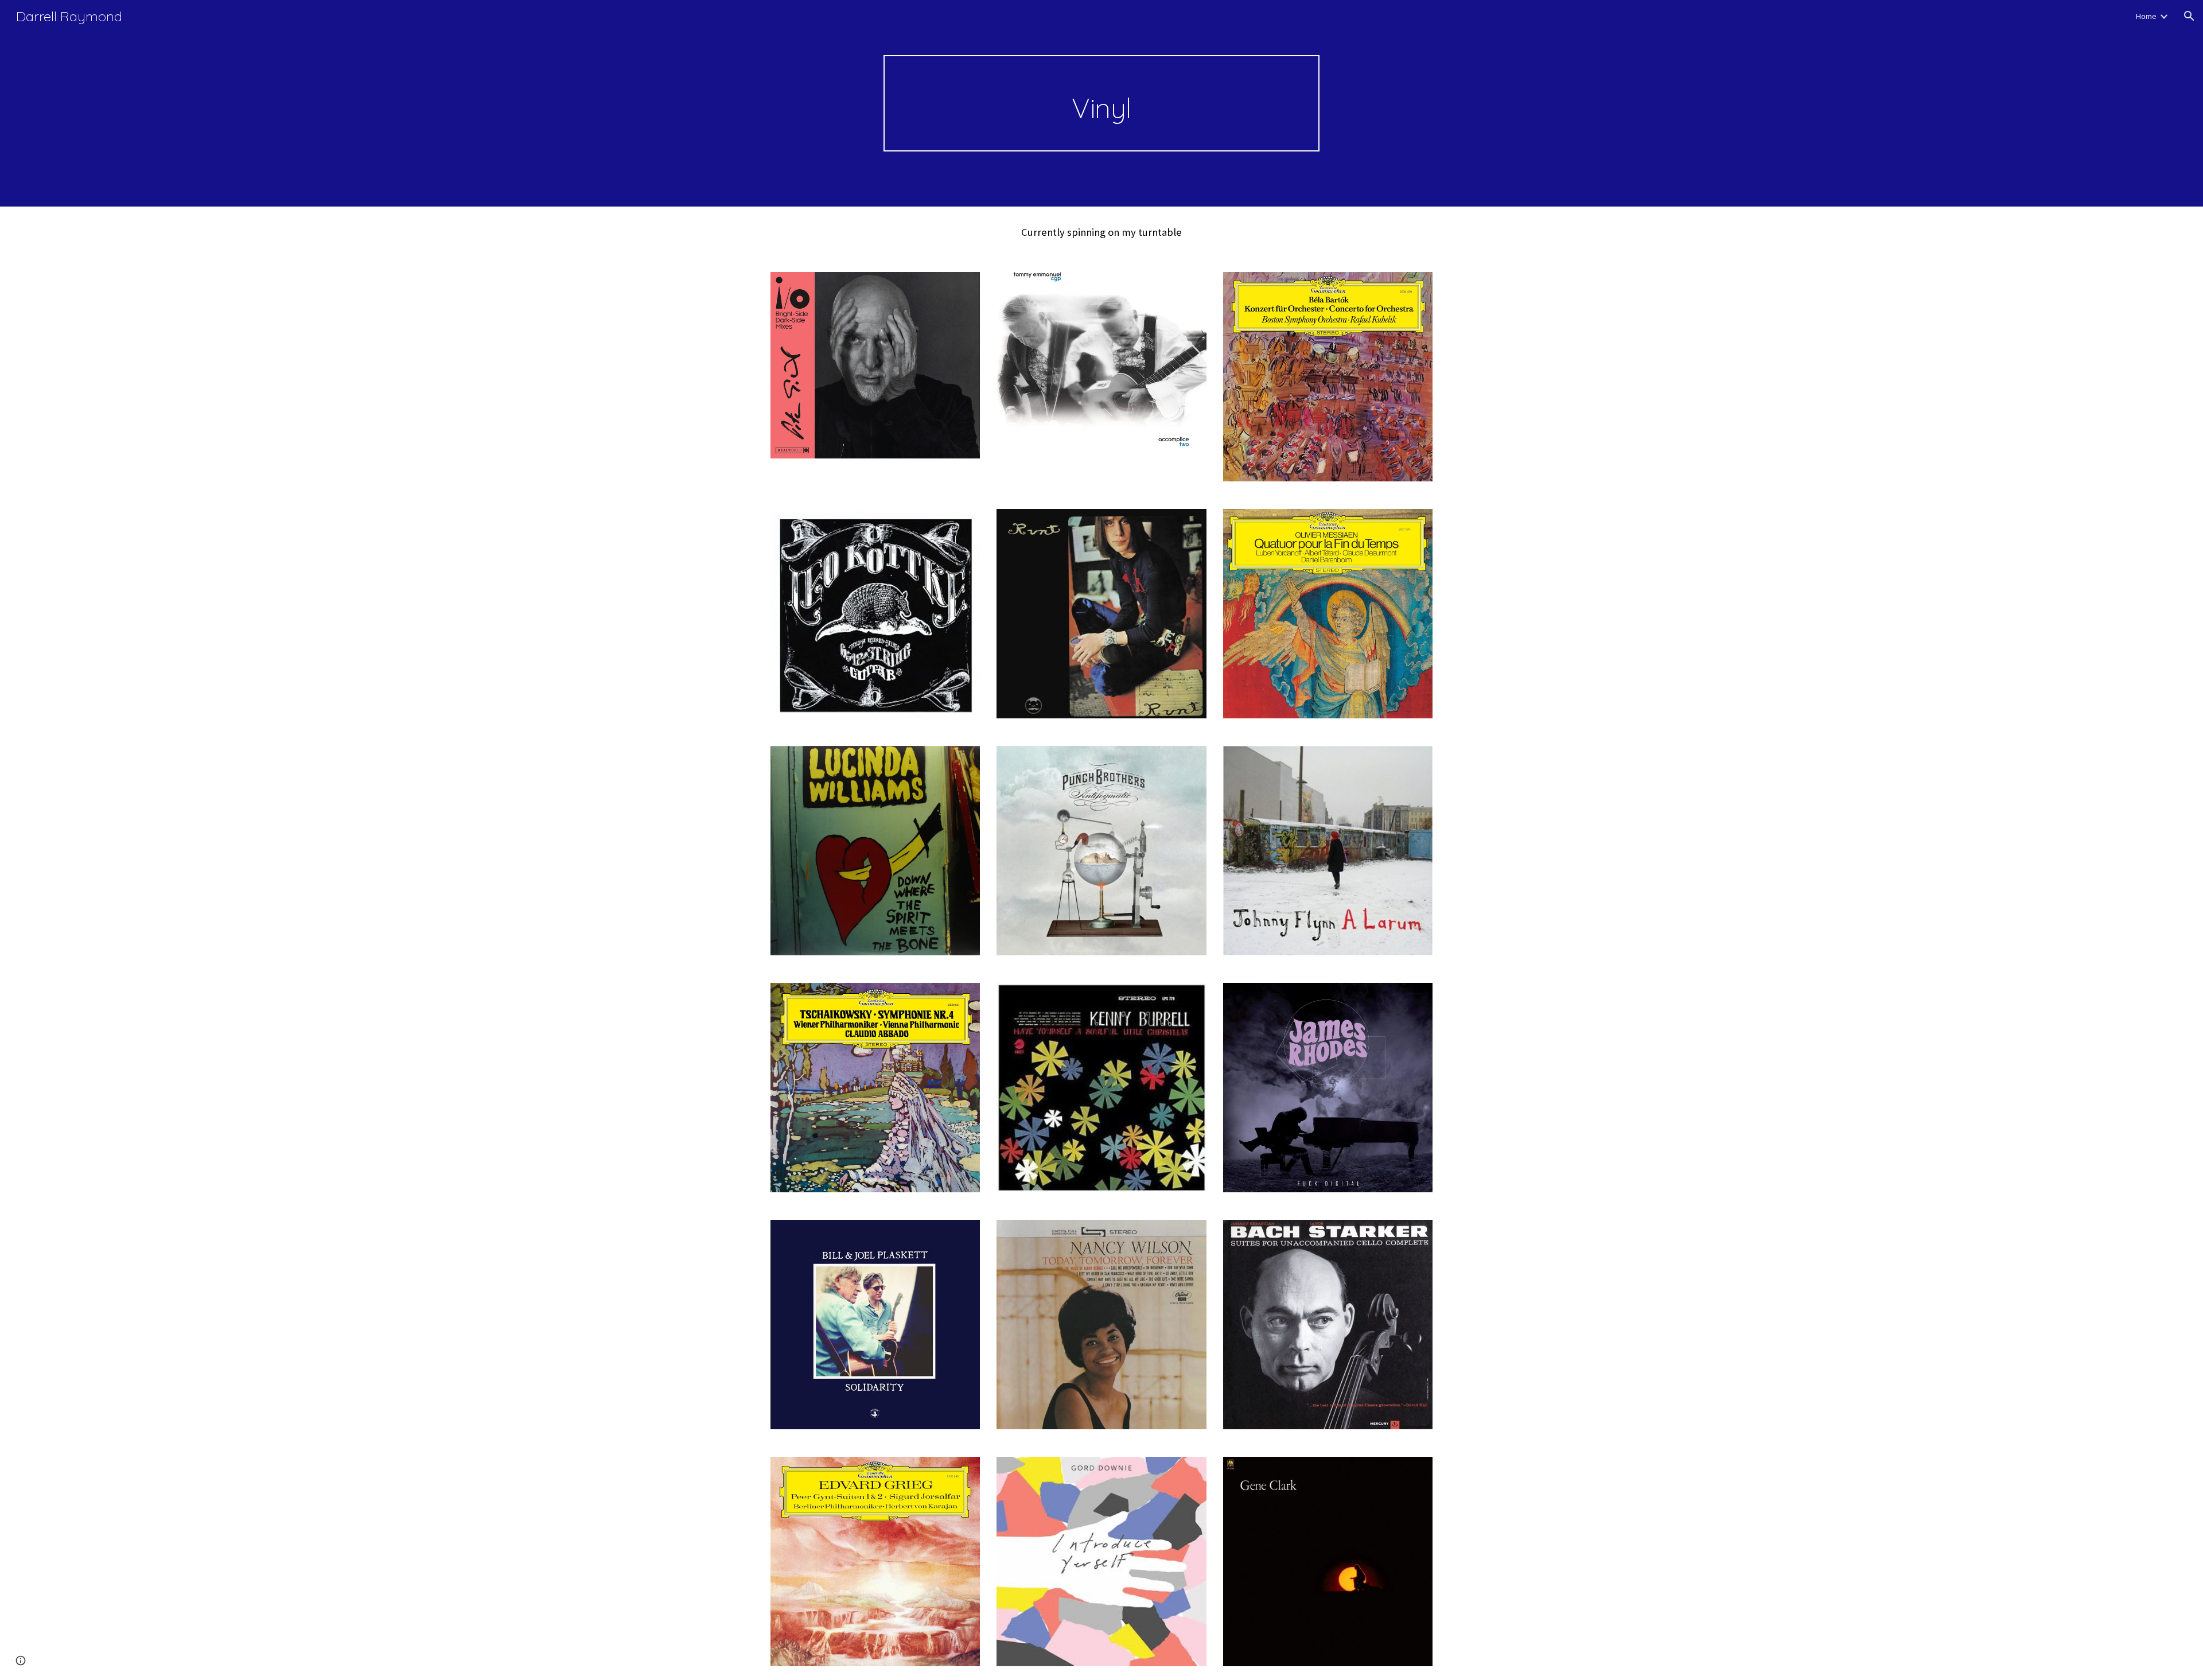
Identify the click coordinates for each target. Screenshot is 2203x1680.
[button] (2189, 16)
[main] (1101, 103)
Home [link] (2146, 16)
